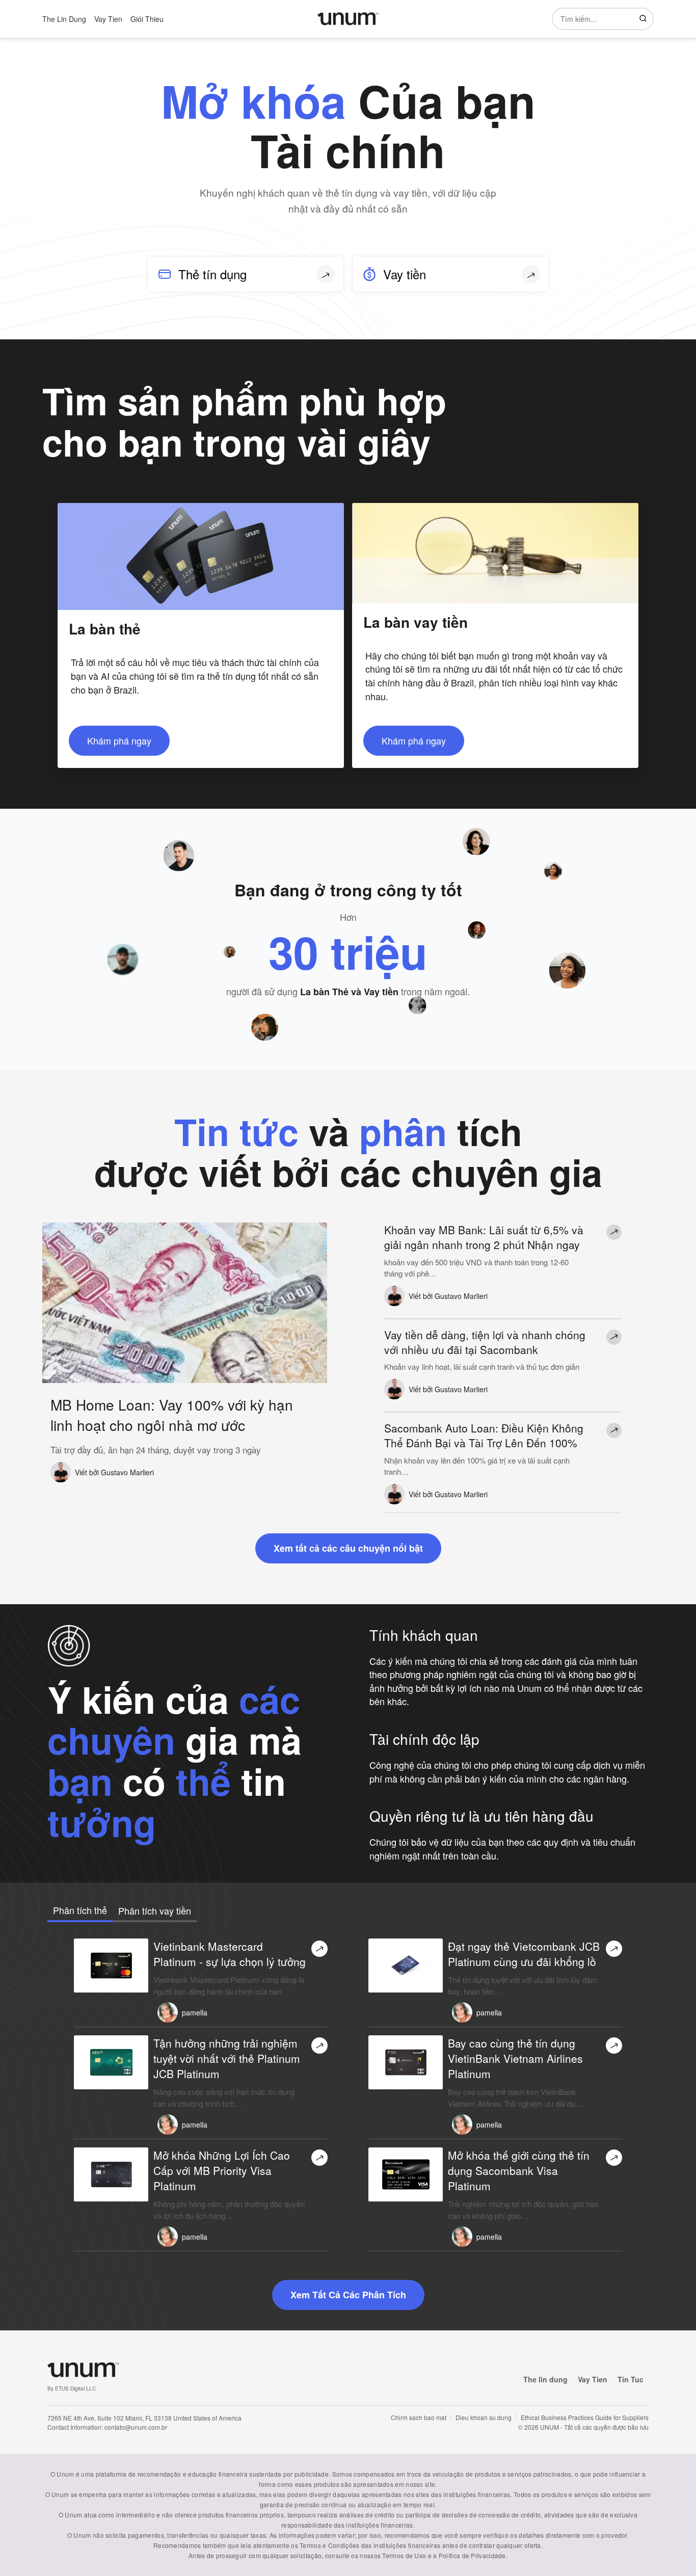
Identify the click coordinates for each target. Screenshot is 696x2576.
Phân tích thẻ (80, 1910)
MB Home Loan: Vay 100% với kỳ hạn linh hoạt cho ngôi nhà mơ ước (172, 1415)
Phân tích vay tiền (155, 1910)
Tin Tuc (631, 2379)
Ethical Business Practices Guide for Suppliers (585, 2417)
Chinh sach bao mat (419, 2417)
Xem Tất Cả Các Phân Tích (348, 2295)
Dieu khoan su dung (484, 2417)
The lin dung (545, 2379)
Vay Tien (593, 2379)
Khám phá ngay (119, 740)
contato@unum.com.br (136, 2427)
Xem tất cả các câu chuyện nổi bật (348, 1548)
